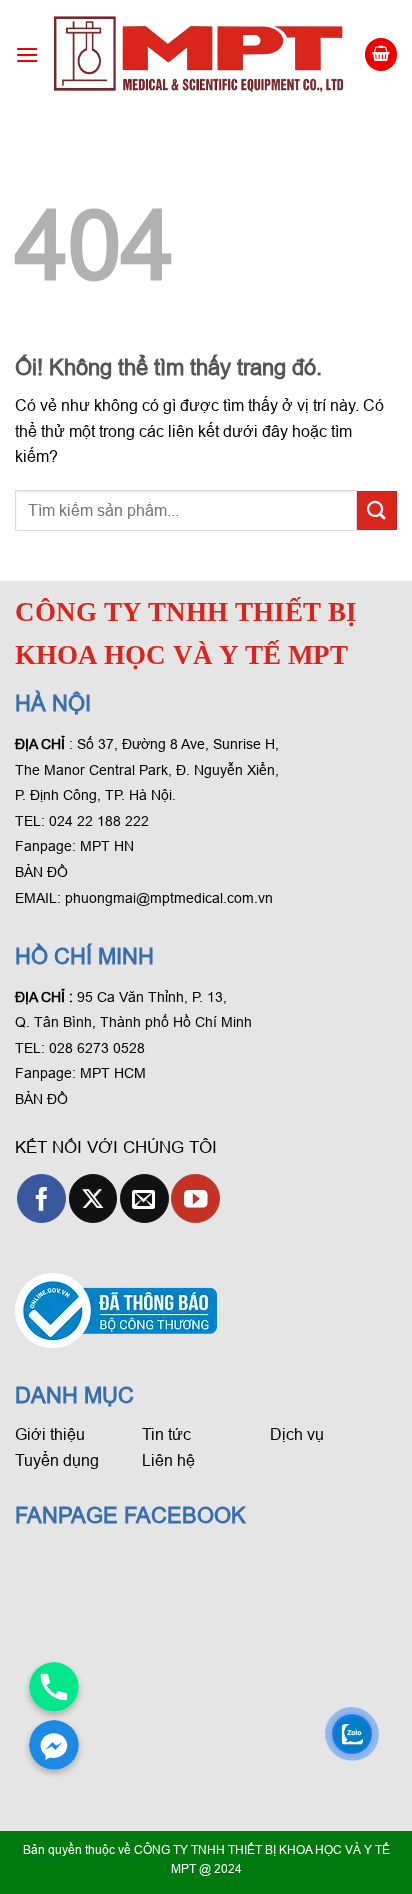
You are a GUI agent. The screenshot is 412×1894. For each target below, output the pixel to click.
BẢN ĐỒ (41, 872)
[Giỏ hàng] (381, 54)
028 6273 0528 (99, 1048)
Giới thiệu (50, 1434)
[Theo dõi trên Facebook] (41, 1198)
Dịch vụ (297, 1434)
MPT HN (107, 846)
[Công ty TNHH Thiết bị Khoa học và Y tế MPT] (201, 54)
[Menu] (27, 54)
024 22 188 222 (99, 821)
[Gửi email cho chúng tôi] (144, 1198)
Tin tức (166, 1434)
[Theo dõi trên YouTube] (195, 1198)
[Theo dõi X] (93, 1198)
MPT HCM (113, 1073)
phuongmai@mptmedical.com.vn (169, 898)
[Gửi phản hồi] (377, 510)
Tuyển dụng (57, 1460)
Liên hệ (168, 1460)
